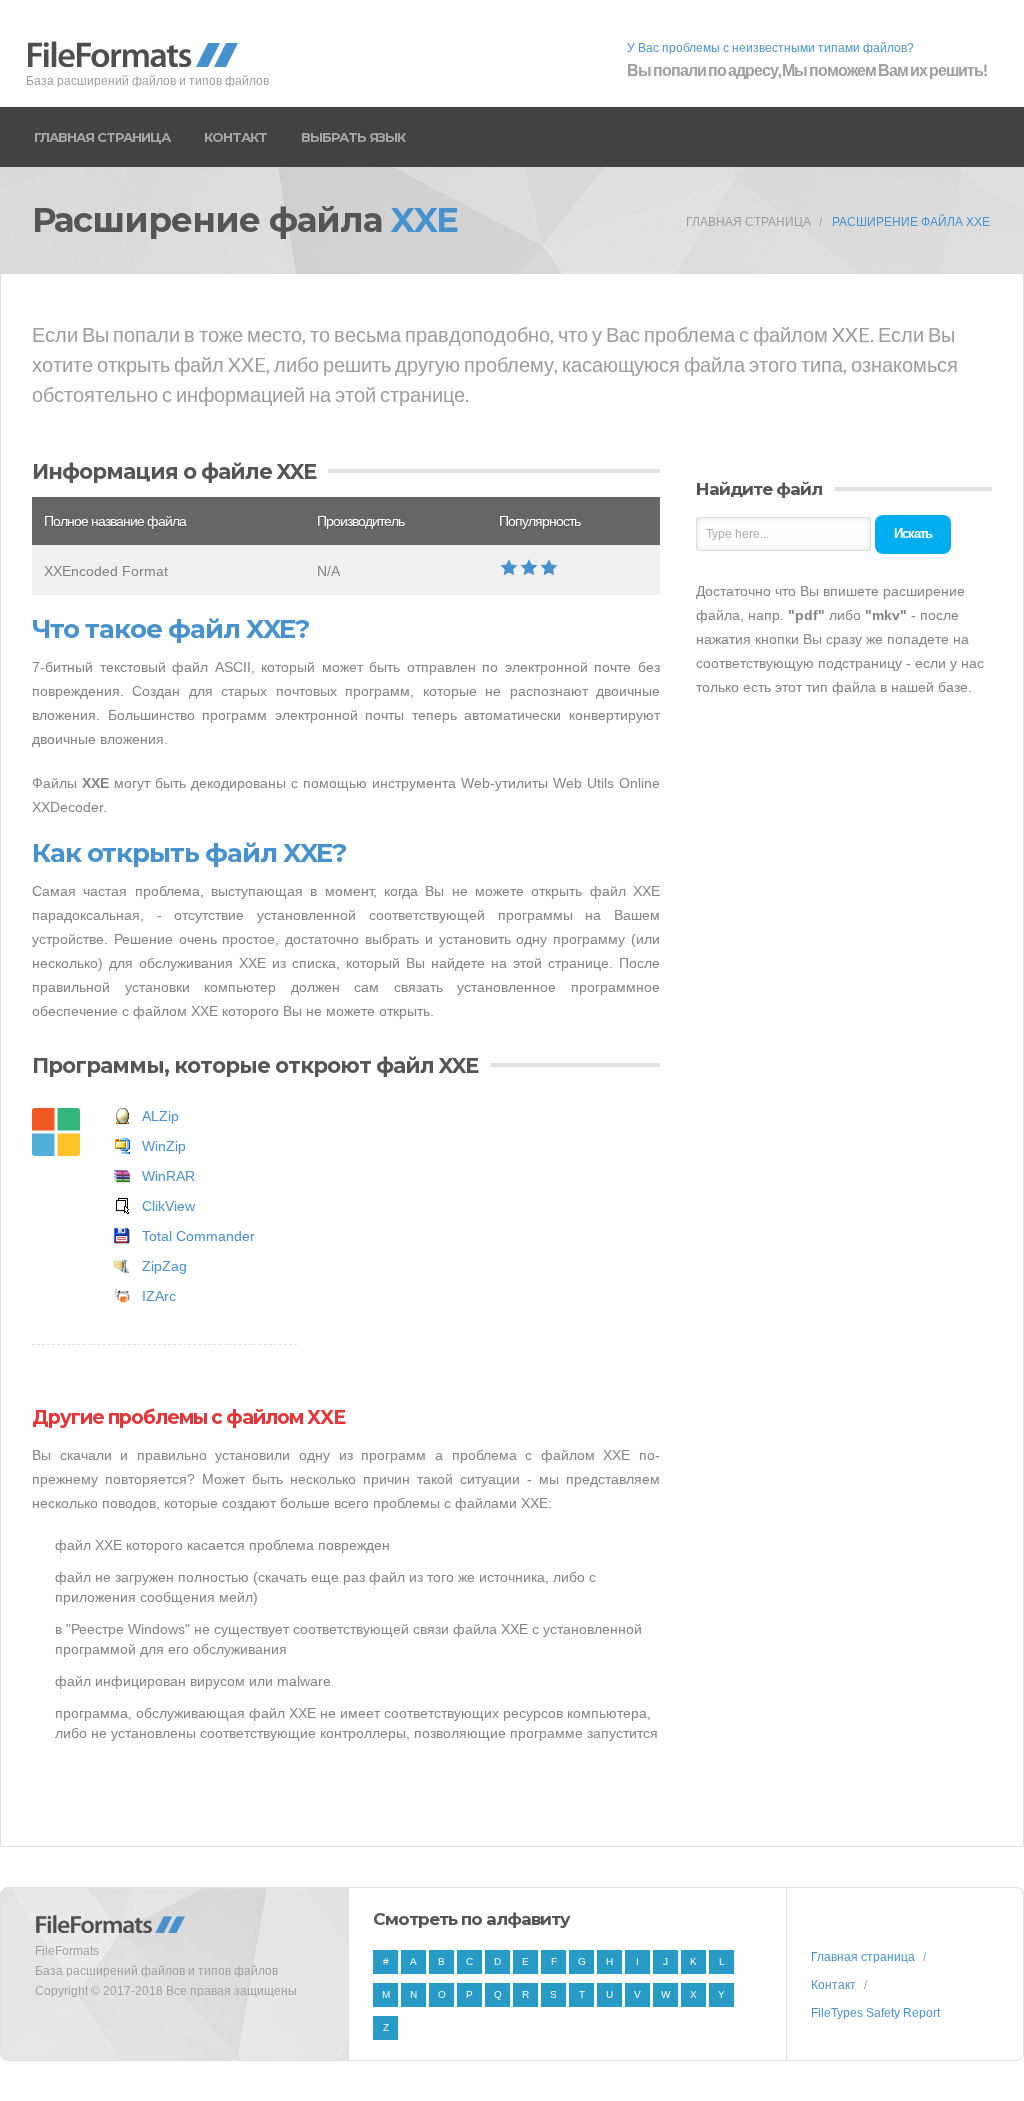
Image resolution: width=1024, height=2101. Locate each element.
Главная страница (102, 137)
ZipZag (164, 1266)
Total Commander (198, 1236)
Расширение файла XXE (911, 222)
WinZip (164, 1146)
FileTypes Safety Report (875, 2013)
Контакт (235, 137)
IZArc (159, 1296)
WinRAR (168, 1176)
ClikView (168, 1206)
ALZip (160, 1116)
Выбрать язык (353, 137)
